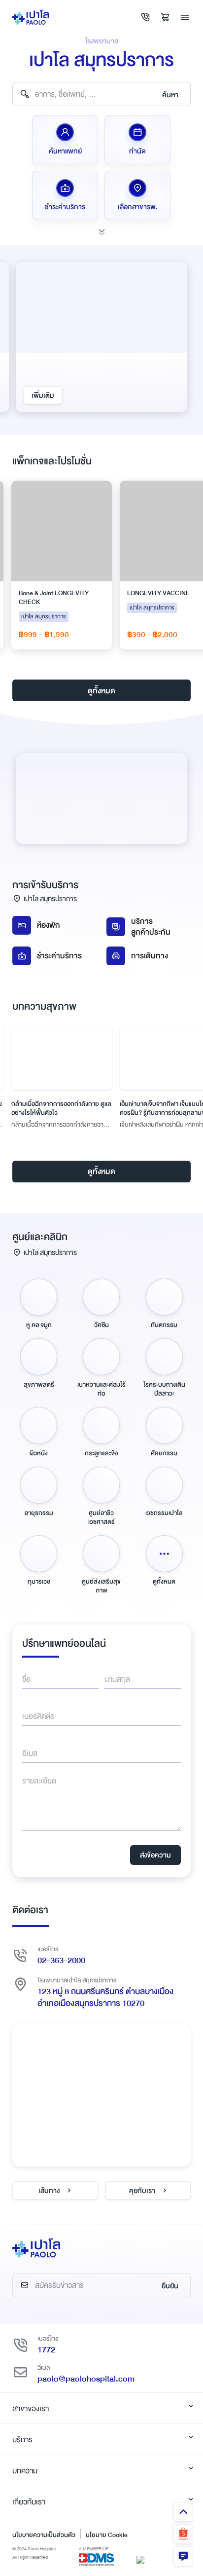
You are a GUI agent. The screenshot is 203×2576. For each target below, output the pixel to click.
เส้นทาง (49, 2191)
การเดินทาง (150, 956)
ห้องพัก (49, 925)
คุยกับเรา (142, 2191)
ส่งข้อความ (155, 1855)
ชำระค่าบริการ (59, 956)
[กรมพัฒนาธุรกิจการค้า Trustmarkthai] (140, 2559)
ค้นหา (170, 95)
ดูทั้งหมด (101, 691)
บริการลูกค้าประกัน (151, 927)
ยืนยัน (170, 2286)
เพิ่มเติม (43, 395)
